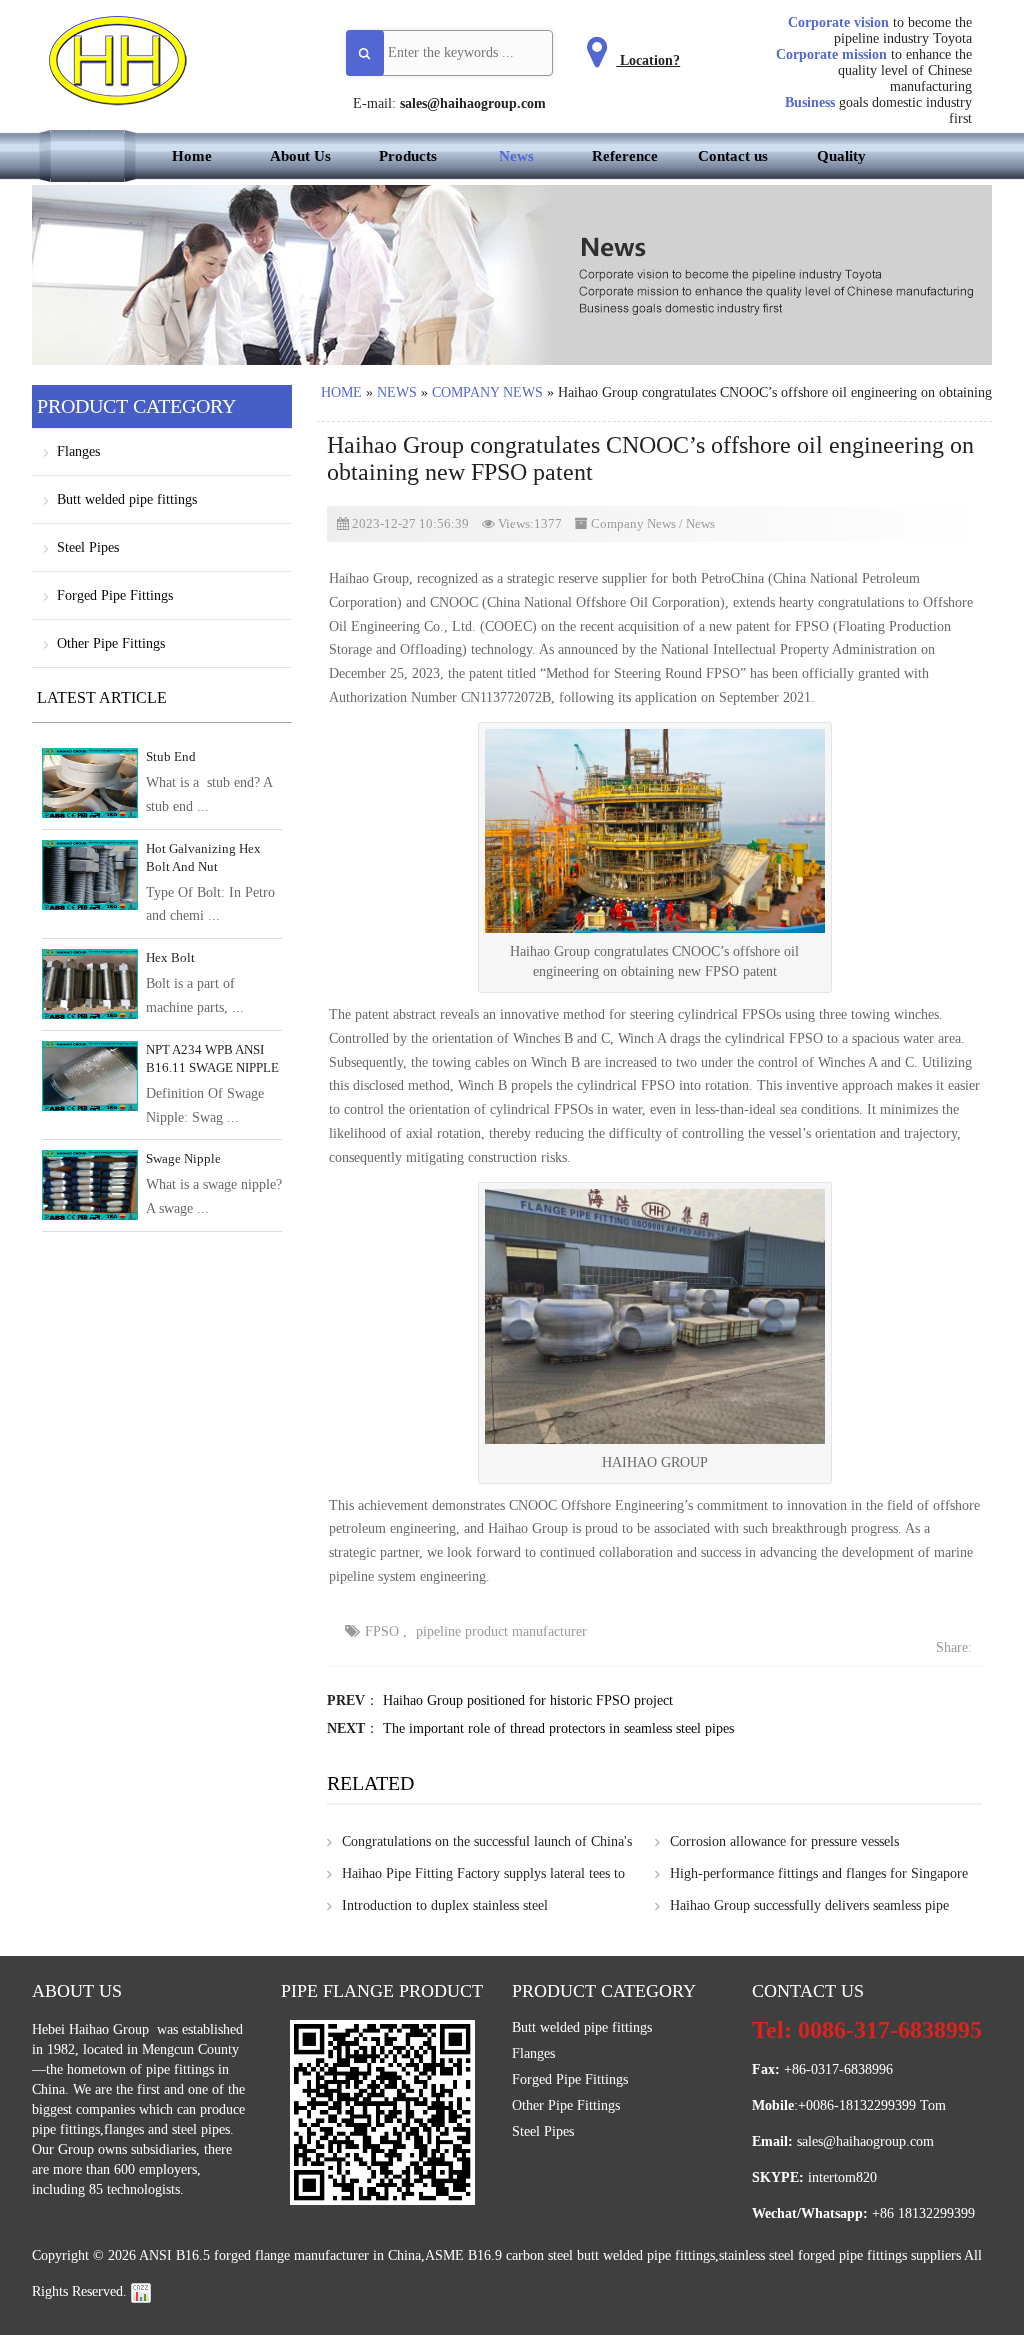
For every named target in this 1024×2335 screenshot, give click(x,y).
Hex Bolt (170, 957)
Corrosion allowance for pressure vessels (784, 1841)
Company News (487, 392)
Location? (648, 60)
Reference (625, 156)
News (516, 156)
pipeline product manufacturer (501, 1631)
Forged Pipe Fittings (115, 595)
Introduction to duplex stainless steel (445, 1905)
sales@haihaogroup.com (473, 103)
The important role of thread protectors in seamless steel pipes (558, 1728)
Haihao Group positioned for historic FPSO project (528, 1700)
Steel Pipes (88, 547)
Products (408, 156)
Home (192, 156)
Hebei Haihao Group (92, 2029)
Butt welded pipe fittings (127, 499)
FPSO (382, 1631)
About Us (300, 156)
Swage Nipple (183, 1158)
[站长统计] (141, 2291)
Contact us (733, 156)
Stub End (171, 756)
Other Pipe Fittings (111, 643)
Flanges (78, 451)
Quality (841, 156)
